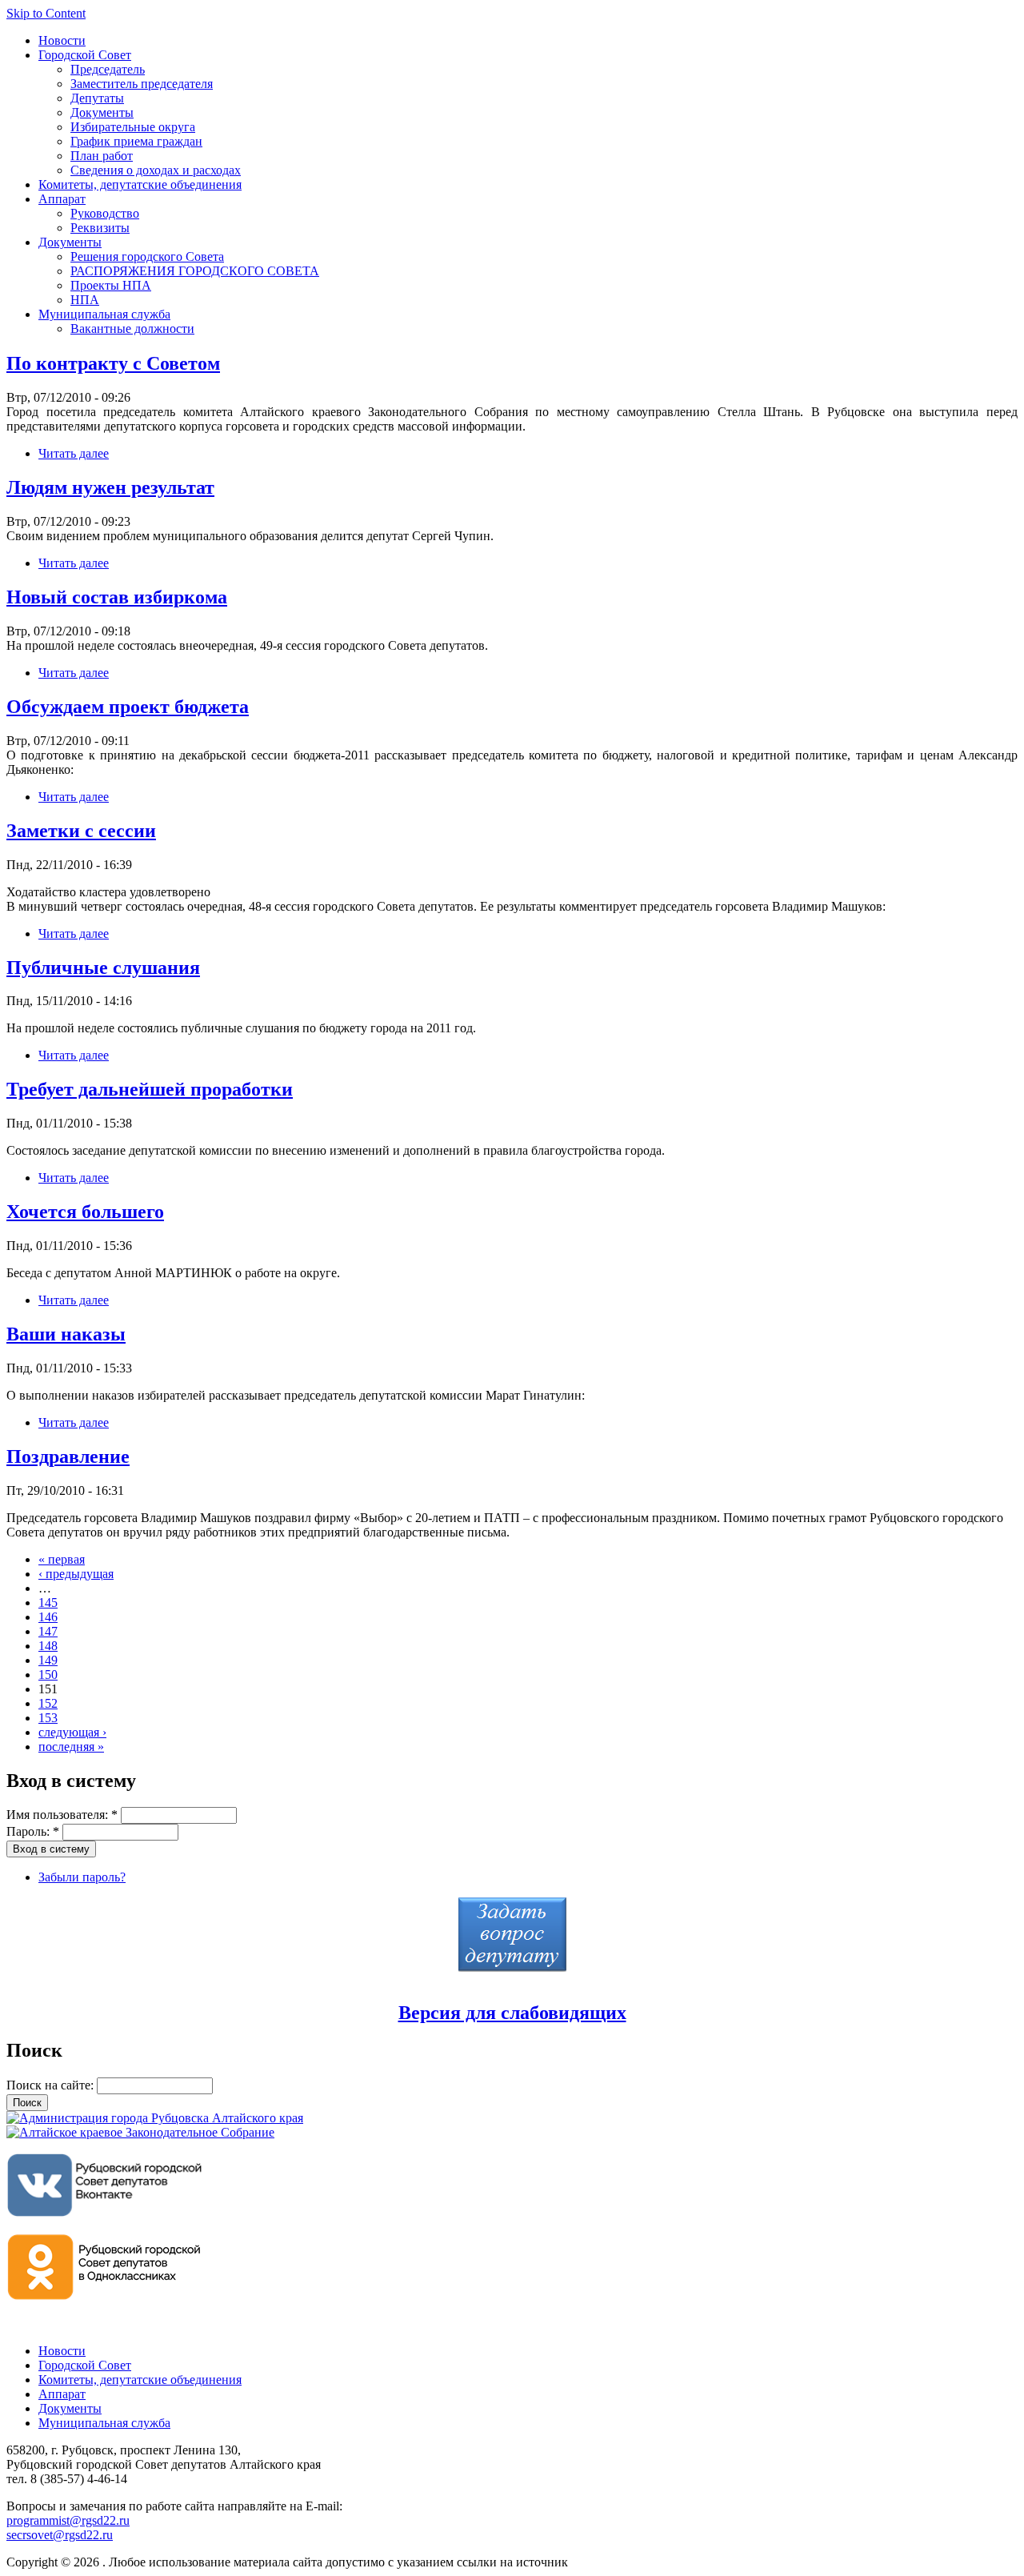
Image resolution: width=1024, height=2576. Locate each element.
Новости (62, 40)
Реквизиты (100, 228)
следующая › (72, 1732)
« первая (62, 1559)
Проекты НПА (111, 285)
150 (48, 1675)
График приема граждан (136, 141)
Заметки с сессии (81, 831)
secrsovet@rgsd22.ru (60, 2535)
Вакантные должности (132, 329)
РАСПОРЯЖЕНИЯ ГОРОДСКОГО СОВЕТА (195, 271)
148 (48, 1646)
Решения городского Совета (147, 256)
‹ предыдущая (76, 1574)
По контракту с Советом (113, 363)
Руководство (105, 213)
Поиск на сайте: (52, 2085)
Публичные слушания (103, 968)
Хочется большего (85, 1212)
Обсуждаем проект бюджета (128, 707)
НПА (85, 300)
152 (48, 1703)
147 (48, 1631)
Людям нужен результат (110, 487)
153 (48, 1718)
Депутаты (97, 98)
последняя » (71, 1747)
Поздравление (68, 1456)
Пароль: (33, 1831)
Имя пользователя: (62, 1815)
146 (48, 1617)
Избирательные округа (133, 127)
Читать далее (74, 453)
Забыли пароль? (82, 1877)
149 (48, 1660)
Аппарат (62, 199)
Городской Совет (85, 55)
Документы (102, 112)
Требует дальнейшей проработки (150, 1089)
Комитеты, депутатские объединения (140, 184)
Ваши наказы (66, 1334)
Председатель (108, 69)
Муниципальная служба (104, 314)
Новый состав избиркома (117, 597)
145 (48, 1602)
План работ (102, 156)
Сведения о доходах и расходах (156, 170)
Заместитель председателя (142, 84)
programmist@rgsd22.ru (68, 2520)
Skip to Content (46, 13)
